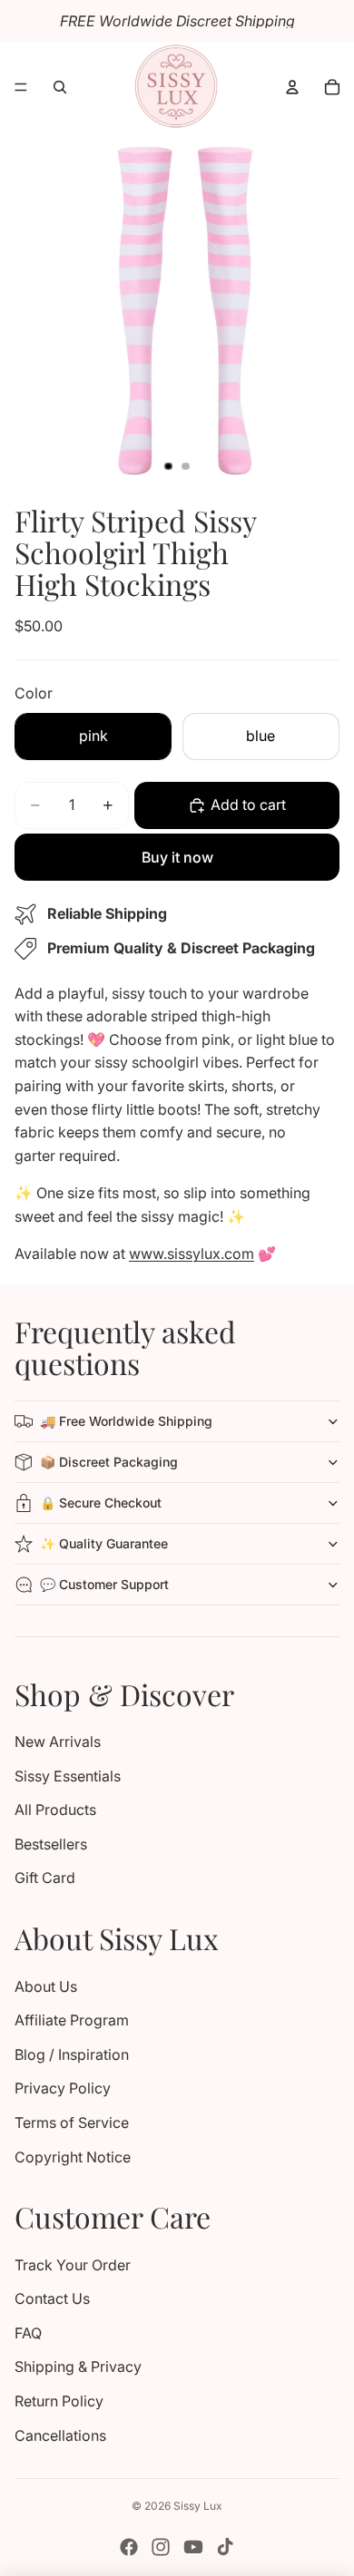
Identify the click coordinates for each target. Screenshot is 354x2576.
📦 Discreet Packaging (109, 1462)
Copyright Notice (73, 2157)
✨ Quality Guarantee (104, 1543)
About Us (46, 1986)
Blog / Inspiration (72, 2054)
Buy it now (177, 857)
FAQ (28, 2333)
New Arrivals (58, 1742)
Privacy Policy (63, 2088)
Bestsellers (51, 1844)
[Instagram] (161, 2547)
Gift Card (45, 1878)
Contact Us (52, 2298)
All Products (55, 1810)
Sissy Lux (198, 2506)
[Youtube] (193, 2547)
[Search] (60, 87)
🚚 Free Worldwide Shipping (126, 1421)
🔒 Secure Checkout (101, 1503)
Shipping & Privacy (78, 2366)
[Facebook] (129, 2547)
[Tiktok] (225, 2547)
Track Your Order (73, 2265)
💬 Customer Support (104, 1584)
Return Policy (59, 2401)
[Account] (292, 87)
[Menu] (21, 87)
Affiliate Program (72, 2020)
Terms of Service (72, 2122)
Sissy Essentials (68, 1776)
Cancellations (60, 2435)
